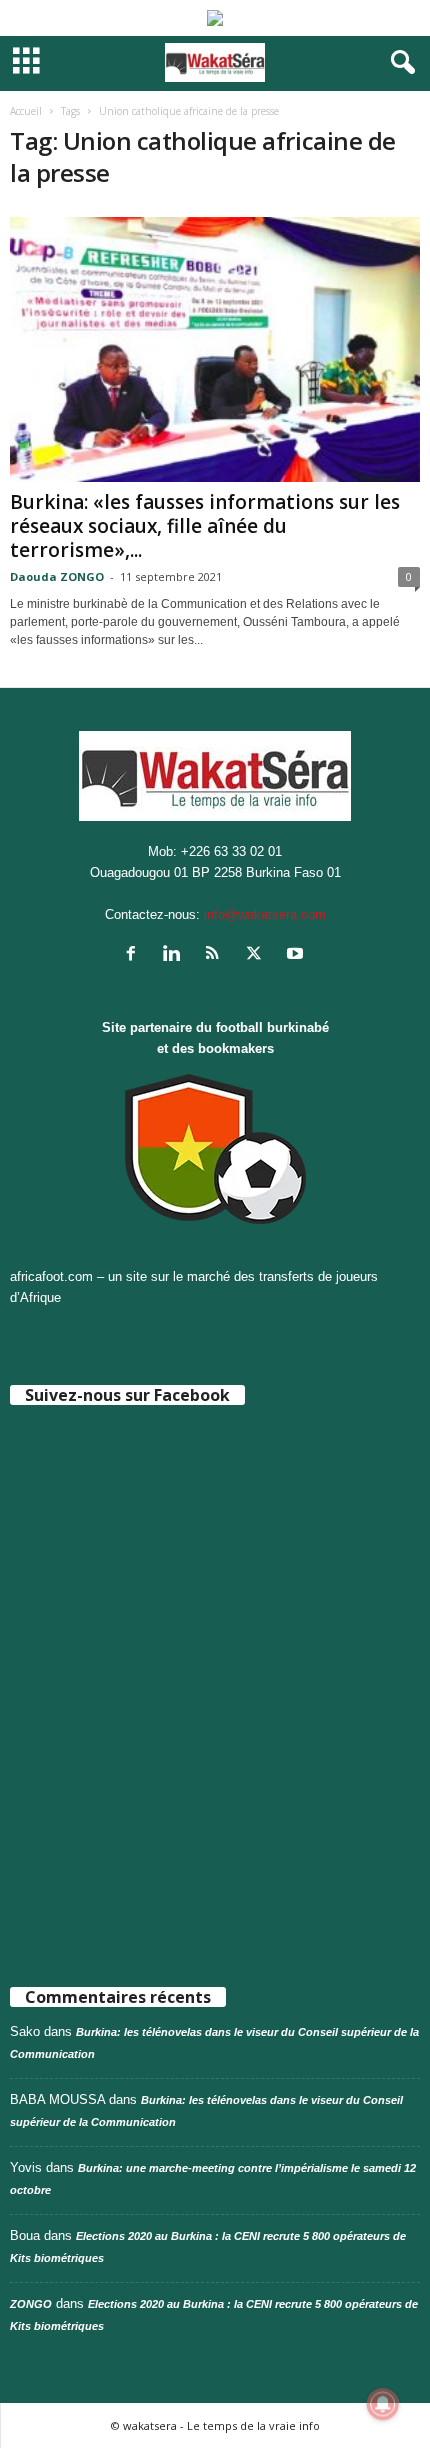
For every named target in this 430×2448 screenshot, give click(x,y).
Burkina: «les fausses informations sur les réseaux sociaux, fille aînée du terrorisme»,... (205, 526)
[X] (258, 955)
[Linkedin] (176, 955)
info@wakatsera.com (265, 914)
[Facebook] (135, 955)
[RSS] (217, 955)
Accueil (26, 111)
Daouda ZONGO (57, 576)
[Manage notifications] (383, 2404)
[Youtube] (297, 955)
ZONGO (31, 2304)
